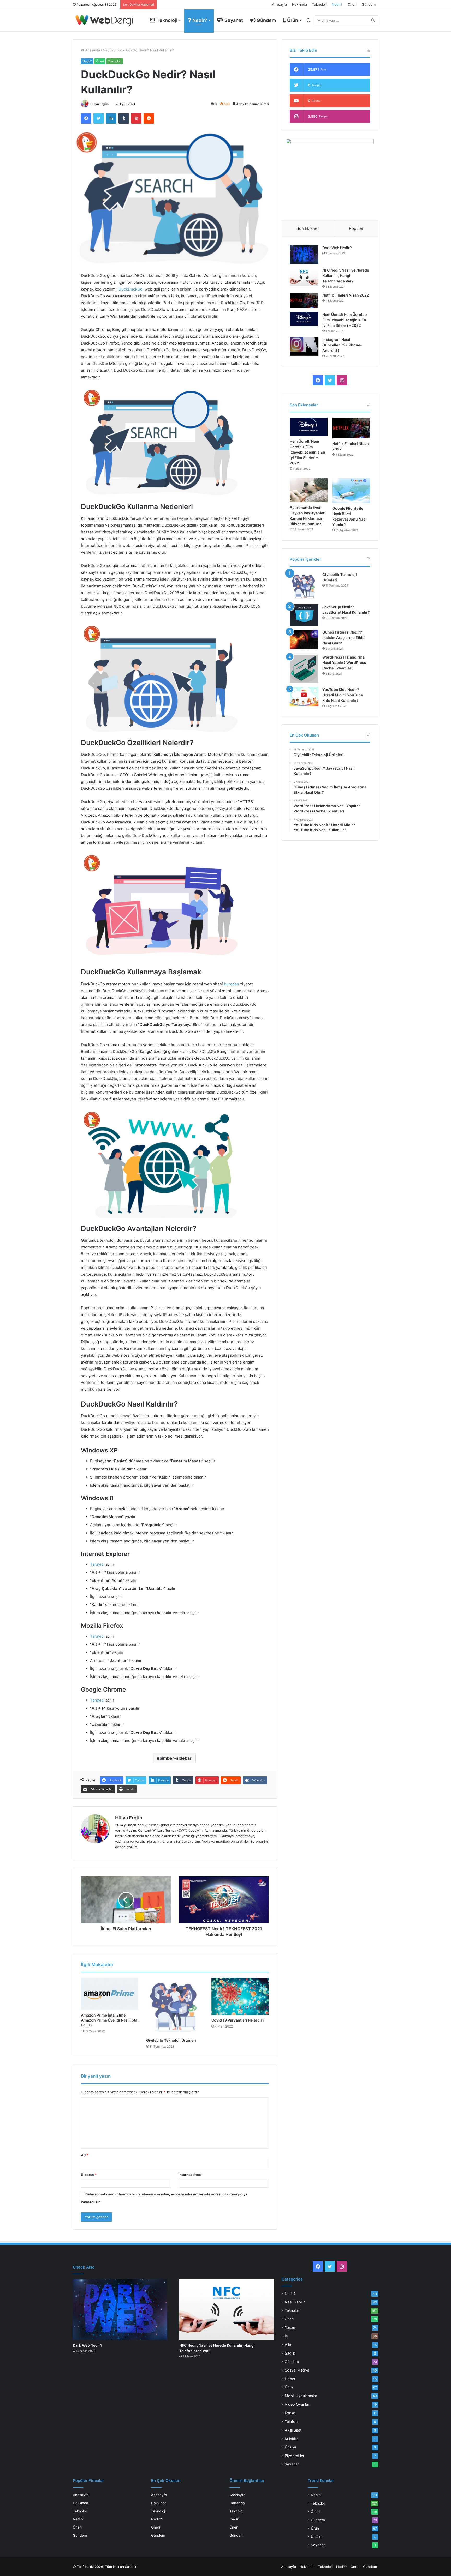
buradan (232, 984)
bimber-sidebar (176, 1758)
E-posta (89, 2175)
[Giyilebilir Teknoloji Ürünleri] (175, 2006)
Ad (85, 2155)
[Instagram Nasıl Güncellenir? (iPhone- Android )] (304, 346)
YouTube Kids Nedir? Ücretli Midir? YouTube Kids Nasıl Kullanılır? (343, 695)
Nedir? (337, 4)
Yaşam (290, 2327)
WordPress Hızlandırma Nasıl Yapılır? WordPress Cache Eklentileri (344, 663)
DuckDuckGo (130, 289)
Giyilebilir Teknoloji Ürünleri (171, 2040)
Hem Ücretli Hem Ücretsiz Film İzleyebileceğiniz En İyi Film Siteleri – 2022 (345, 320)
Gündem (369, 4)
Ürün (292, 20)
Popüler (356, 228)
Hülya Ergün (99, 104)
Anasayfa (279, 4)
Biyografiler (295, 2456)
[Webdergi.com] (104, 20)
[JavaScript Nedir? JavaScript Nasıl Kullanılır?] (304, 615)
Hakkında (299, 4)
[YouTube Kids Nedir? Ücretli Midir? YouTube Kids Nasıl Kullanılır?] (304, 697)
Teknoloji (319, 4)
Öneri (352, 4)
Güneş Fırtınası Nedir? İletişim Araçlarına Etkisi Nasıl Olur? (344, 638)
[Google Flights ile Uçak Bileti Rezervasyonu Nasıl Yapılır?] (351, 491)
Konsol (290, 2413)
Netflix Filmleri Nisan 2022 (346, 295)
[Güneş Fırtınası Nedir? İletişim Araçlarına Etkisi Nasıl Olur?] (304, 640)
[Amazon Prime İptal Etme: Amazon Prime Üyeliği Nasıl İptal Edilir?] (110, 1994)
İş (286, 2336)
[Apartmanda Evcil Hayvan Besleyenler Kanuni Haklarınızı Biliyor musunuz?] (309, 490)
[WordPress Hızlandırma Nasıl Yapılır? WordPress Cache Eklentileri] (304, 669)
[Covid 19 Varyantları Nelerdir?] (240, 1996)
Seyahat (233, 20)
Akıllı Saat (293, 2430)
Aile (288, 2345)
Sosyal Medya (297, 2370)
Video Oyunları (297, 2404)
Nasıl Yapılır (295, 2302)
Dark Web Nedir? (337, 248)
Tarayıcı (97, 1564)
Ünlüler (291, 2447)
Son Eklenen (308, 228)
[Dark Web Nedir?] (304, 255)
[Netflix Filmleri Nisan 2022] (304, 301)
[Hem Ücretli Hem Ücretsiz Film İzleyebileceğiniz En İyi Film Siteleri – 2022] (304, 319)
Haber (290, 2379)
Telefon (291, 2421)
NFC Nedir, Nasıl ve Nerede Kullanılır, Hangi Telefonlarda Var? (346, 276)
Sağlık (290, 2353)
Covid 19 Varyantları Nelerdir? (238, 2020)
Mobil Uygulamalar (301, 2396)
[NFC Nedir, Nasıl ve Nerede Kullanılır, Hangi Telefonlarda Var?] (304, 277)
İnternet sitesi (190, 2175)
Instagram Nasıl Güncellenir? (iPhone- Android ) (342, 345)
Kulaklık (291, 2439)
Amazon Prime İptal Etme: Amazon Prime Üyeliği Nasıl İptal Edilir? (110, 2020)
